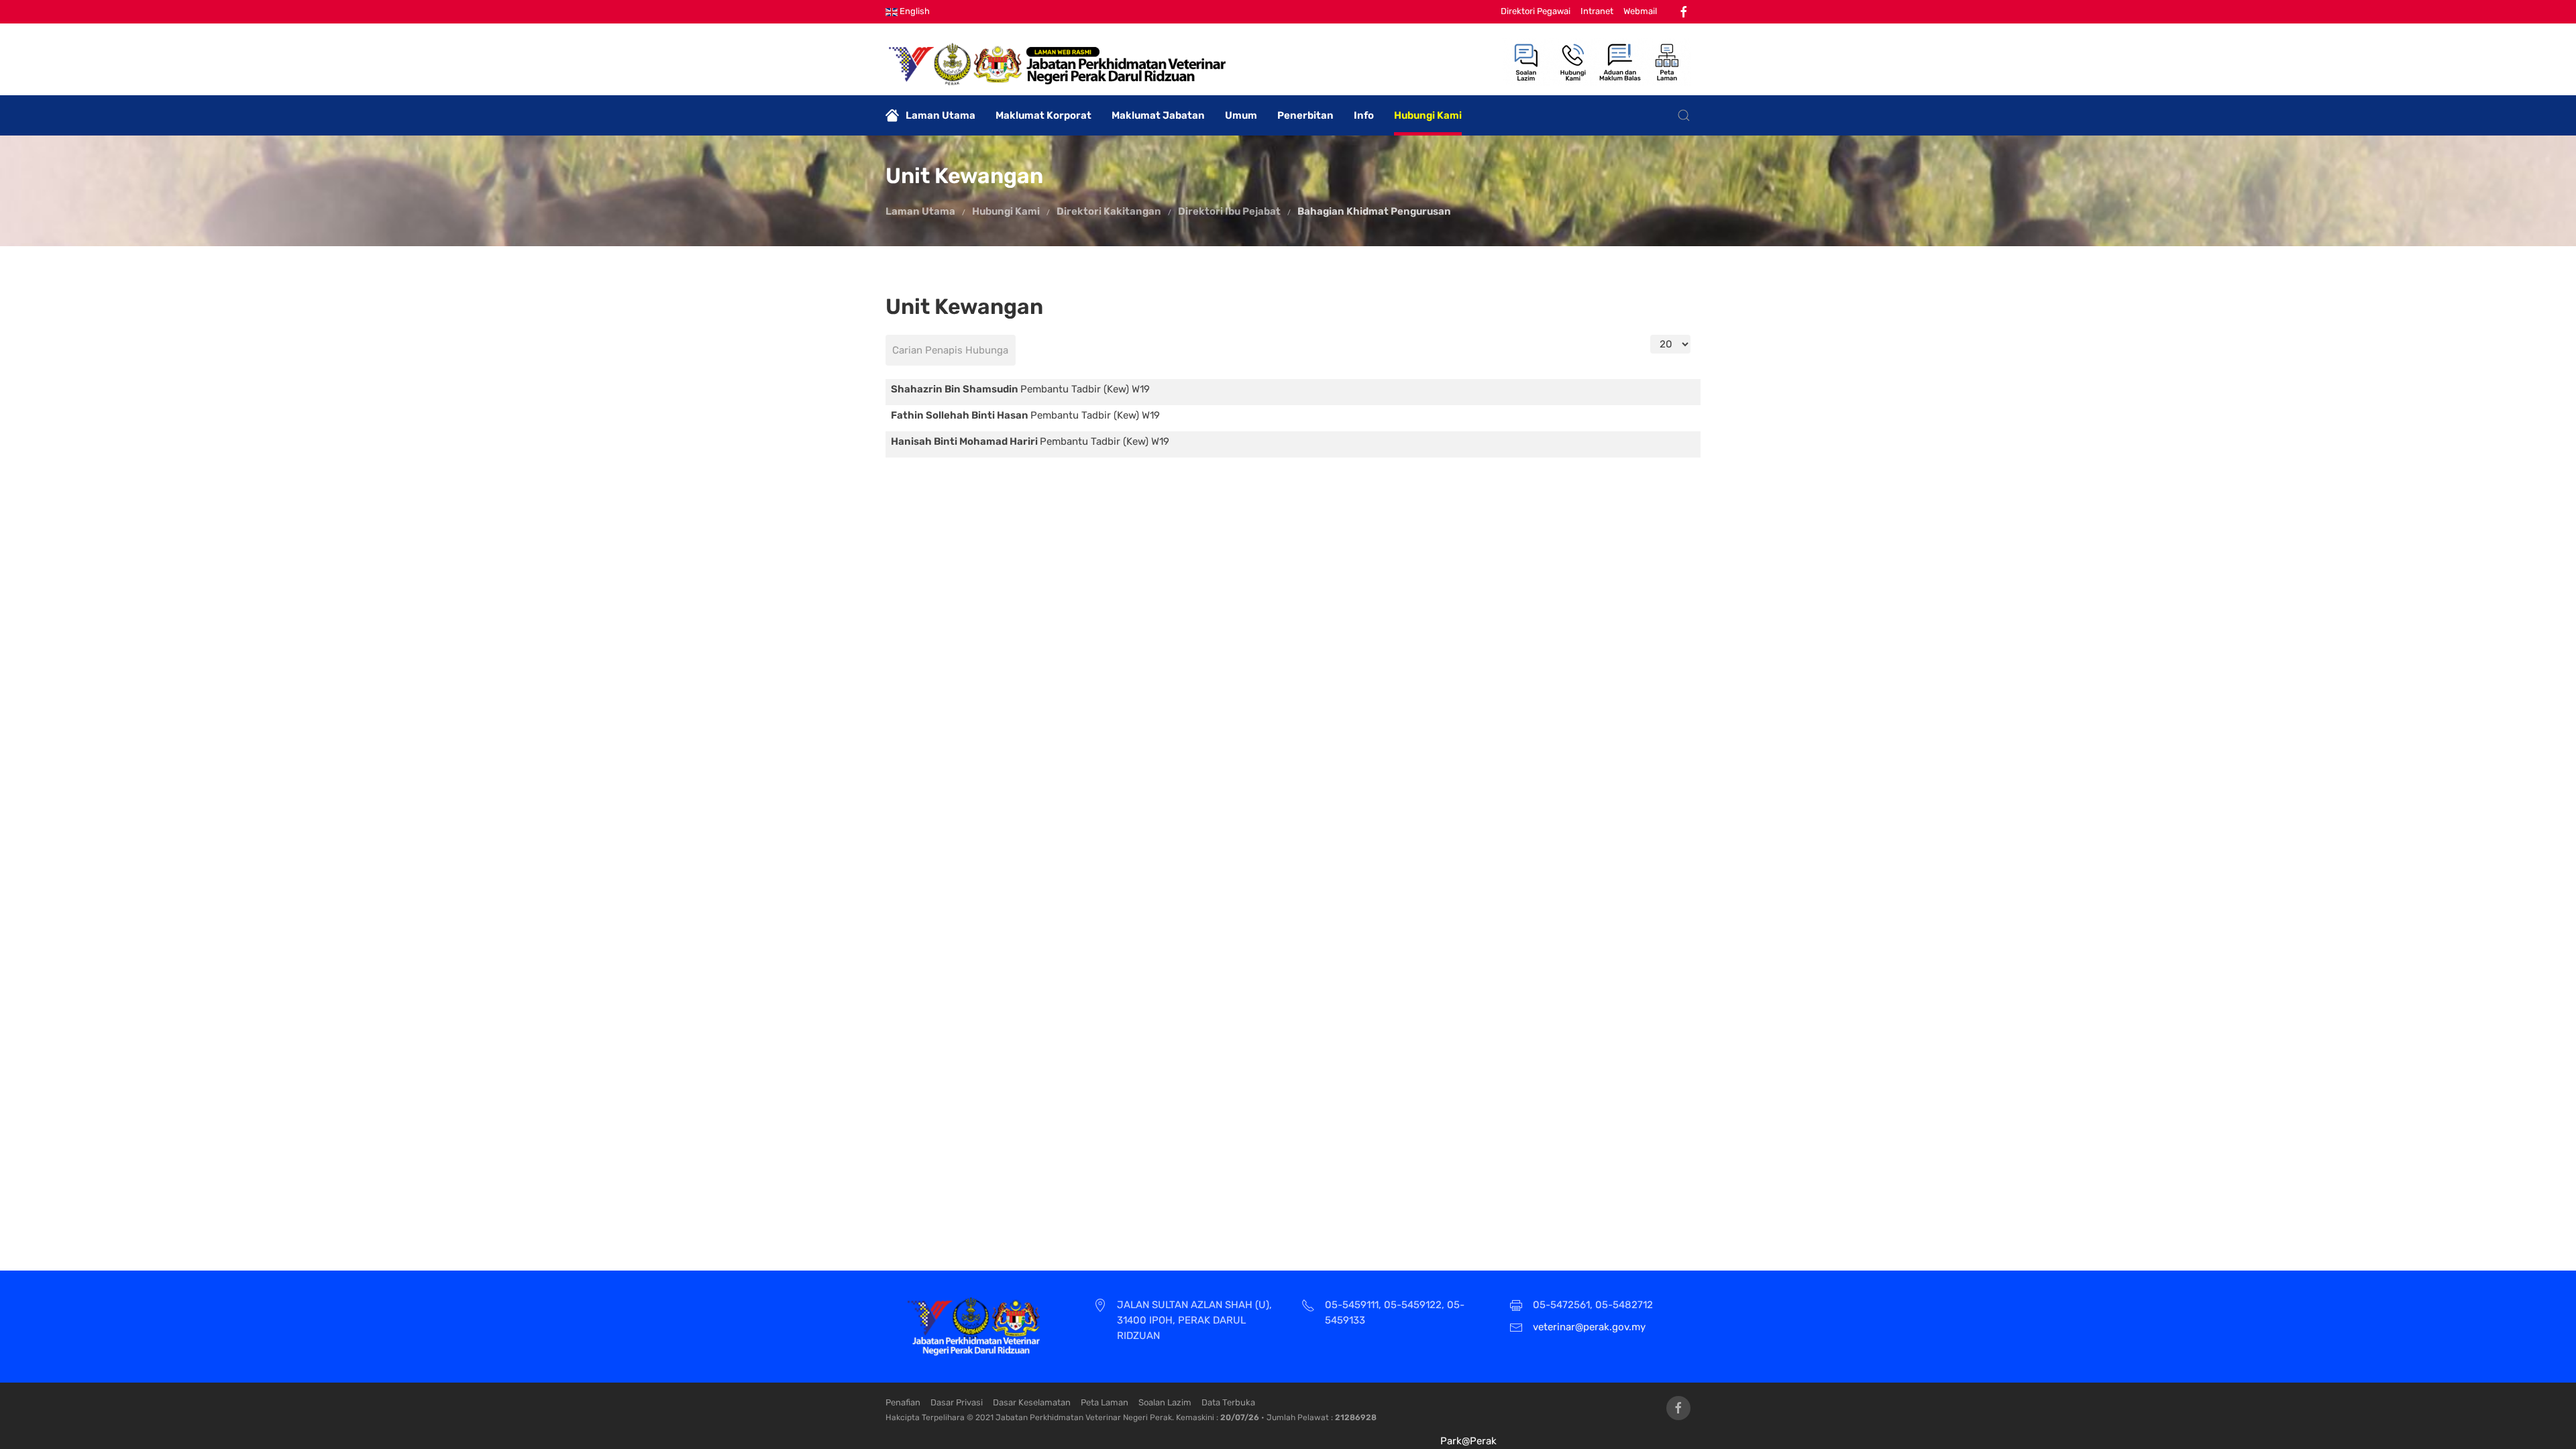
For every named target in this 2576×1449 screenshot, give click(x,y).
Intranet (1597, 11)
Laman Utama (941, 115)
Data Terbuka (1228, 1402)
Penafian (903, 1402)
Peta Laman (1105, 1402)
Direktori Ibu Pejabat (1229, 211)
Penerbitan (1305, 115)
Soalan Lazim (1165, 1402)
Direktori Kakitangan (1109, 211)
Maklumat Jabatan (1158, 115)
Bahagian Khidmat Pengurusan (1374, 211)
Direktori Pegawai (1536, 11)
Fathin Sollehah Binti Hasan (961, 415)
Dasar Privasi (957, 1402)
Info (1364, 115)
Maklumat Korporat (1043, 115)
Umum (1241, 115)
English (914, 11)
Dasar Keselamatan (1032, 1402)
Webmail (1640, 11)
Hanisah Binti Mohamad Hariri (965, 441)
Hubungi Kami (1428, 115)
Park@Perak (1468, 1441)
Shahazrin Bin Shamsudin (956, 389)
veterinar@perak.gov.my (1589, 1327)
